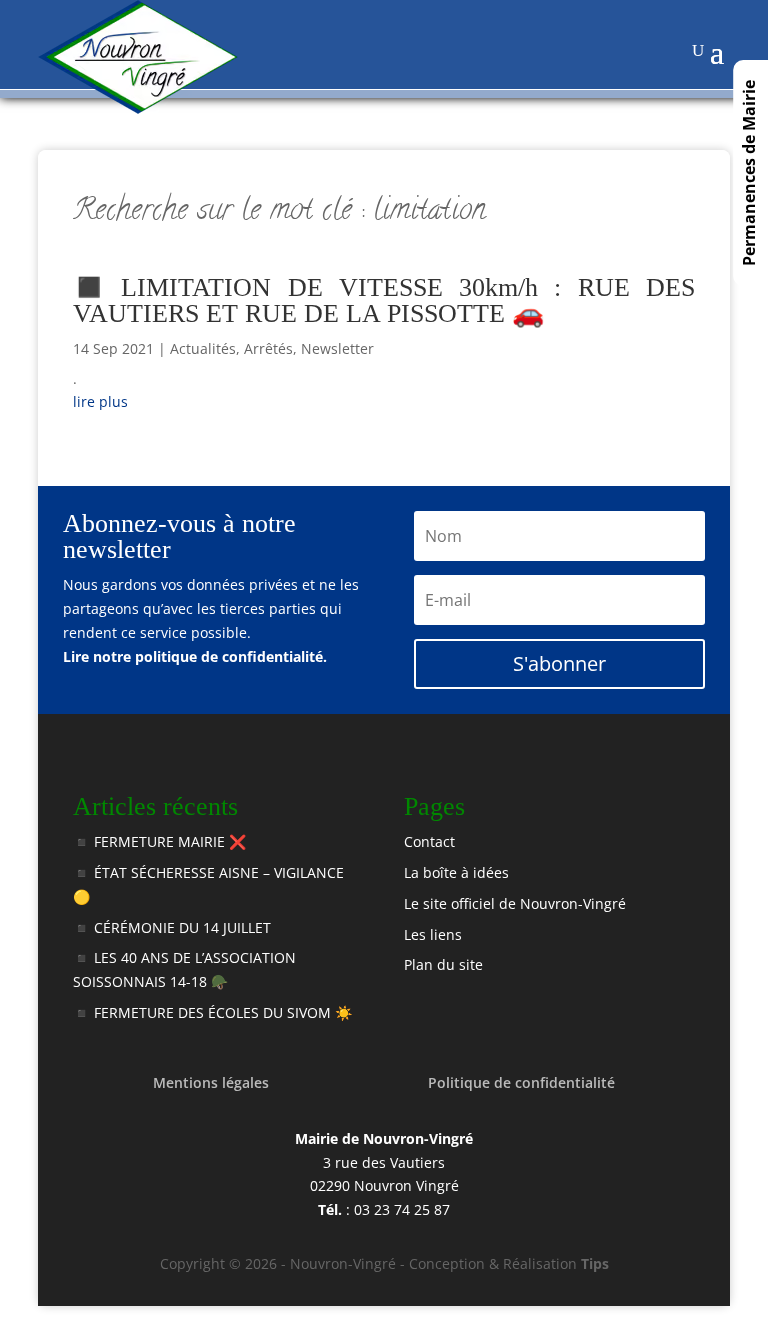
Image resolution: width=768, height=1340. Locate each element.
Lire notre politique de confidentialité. (195, 656)
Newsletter (337, 348)
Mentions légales (211, 1082)
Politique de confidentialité (521, 1082)
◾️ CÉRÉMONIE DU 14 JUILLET (172, 927)
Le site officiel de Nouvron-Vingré (515, 903)
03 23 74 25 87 (402, 1209)
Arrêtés (268, 348)
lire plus (100, 401)
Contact (429, 841)
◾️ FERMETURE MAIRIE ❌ (159, 841)
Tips (595, 1263)
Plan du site (443, 964)
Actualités (203, 348)
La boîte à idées (456, 872)
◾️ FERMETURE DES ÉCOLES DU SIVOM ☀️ (212, 1012)
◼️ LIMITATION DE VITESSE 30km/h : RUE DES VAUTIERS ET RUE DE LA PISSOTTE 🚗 (384, 300)
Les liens (433, 934)
